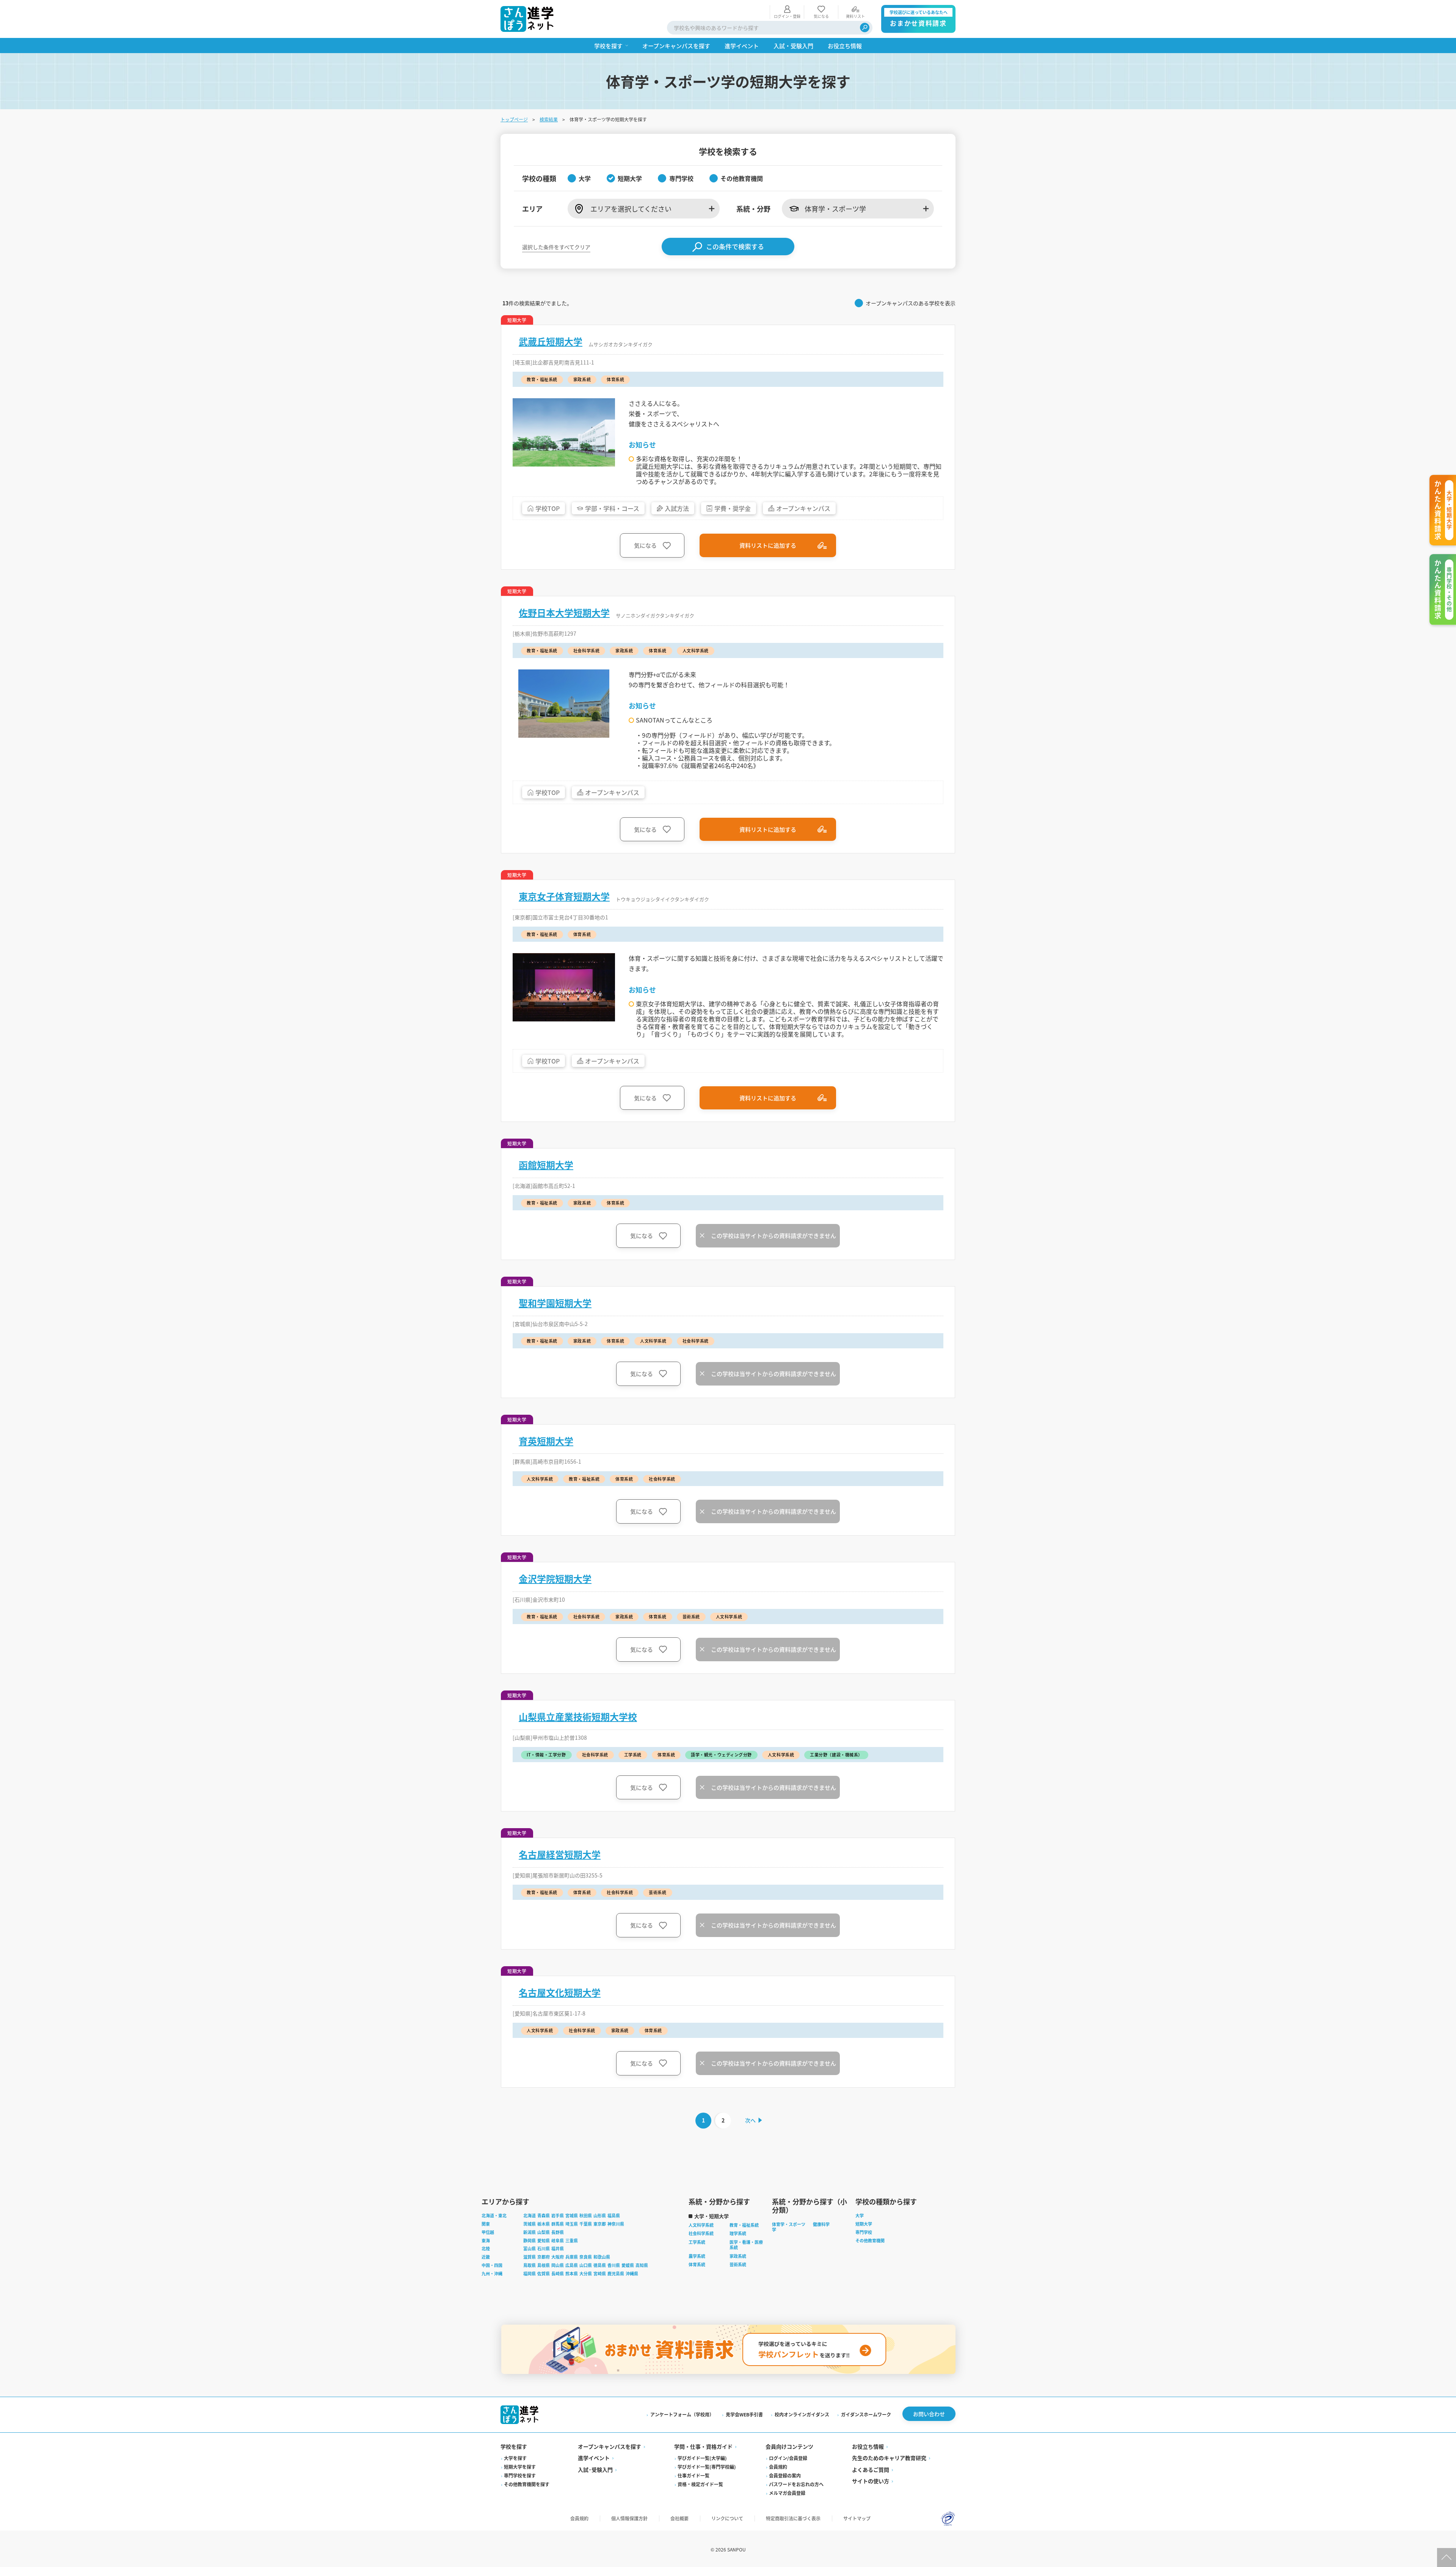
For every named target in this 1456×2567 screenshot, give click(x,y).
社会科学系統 (701, 2233)
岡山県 (558, 2265)
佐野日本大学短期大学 (564, 613)
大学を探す (515, 2458)
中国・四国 (492, 2265)
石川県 (544, 2248)
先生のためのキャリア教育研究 (889, 2458)
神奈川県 (616, 2224)
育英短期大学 (546, 1441)
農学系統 (697, 2256)
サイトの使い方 (871, 2481)
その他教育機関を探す (527, 2484)
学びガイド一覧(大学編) (702, 2458)
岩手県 (558, 2215)
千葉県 (586, 2224)
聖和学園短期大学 (555, 1303)
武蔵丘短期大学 (551, 341)
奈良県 (586, 2257)
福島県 (614, 2215)
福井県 (558, 2248)
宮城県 (572, 2215)
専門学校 (864, 2232)
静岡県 (530, 2240)
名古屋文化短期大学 (560, 1992)
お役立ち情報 (868, 2446)
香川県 (614, 2265)
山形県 (600, 2215)
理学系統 (738, 2233)
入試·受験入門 (595, 2470)
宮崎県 (600, 2273)
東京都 (600, 2224)
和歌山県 (602, 2257)
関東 (486, 2224)
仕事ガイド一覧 (693, 2475)
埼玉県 (572, 2224)
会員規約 (778, 2467)
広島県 (572, 2265)
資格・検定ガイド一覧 (700, 2484)
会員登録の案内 (785, 2475)
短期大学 (864, 2224)
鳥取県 (530, 2265)
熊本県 (572, 2273)
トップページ (514, 119)
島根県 (544, 2265)
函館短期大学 (546, 1165)
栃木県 (544, 2224)
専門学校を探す (520, 2475)
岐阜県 (558, 2240)
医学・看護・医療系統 (746, 2245)
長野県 (558, 2232)
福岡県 (530, 2273)
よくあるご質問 (871, 2470)
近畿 (486, 2257)
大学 (860, 2215)
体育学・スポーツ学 (789, 2227)
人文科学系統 (701, 2225)
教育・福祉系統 (744, 2225)
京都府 (544, 2257)
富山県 (530, 2248)
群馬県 (558, 2224)
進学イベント (594, 2458)
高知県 (642, 2265)
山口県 (586, 2265)
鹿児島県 (616, 2273)
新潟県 (530, 2232)
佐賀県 (544, 2273)
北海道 (530, 2215)
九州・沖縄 (492, 2273)
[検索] (865, 27)
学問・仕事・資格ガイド (703, 2446)
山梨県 (544, 2232)
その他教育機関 (870, 2240)
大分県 (586, 2273)
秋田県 (586, 2215)
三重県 (572, 2240)
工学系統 (697, 2242)
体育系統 (697, 2264)
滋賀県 (530, 2257)
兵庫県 (572, 2257)
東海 (486, 2240)
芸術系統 (738, 2264)
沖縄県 (632, 2273)
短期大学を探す (520, 2467)
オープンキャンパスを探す (610, 2446)
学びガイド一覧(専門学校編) (707, 2467)
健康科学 (821, 2224)
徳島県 (600, 2265)
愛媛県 (628, 2265)
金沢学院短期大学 (555, 1579)
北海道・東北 (494, 2215)
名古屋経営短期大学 (560, 1854)
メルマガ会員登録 (787, 2493)
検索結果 (549, 119)
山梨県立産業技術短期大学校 (578, 1717)
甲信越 (488, 2232)
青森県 (544, 2215)
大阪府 (558, 2257)
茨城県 (530, 2224)
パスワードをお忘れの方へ (796, 2484)
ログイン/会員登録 (788, 2458)
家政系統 (738, 2256)
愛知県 (544, 2240)
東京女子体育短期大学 (564, 896)
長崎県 (558, 2273)
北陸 (486, 2248)
